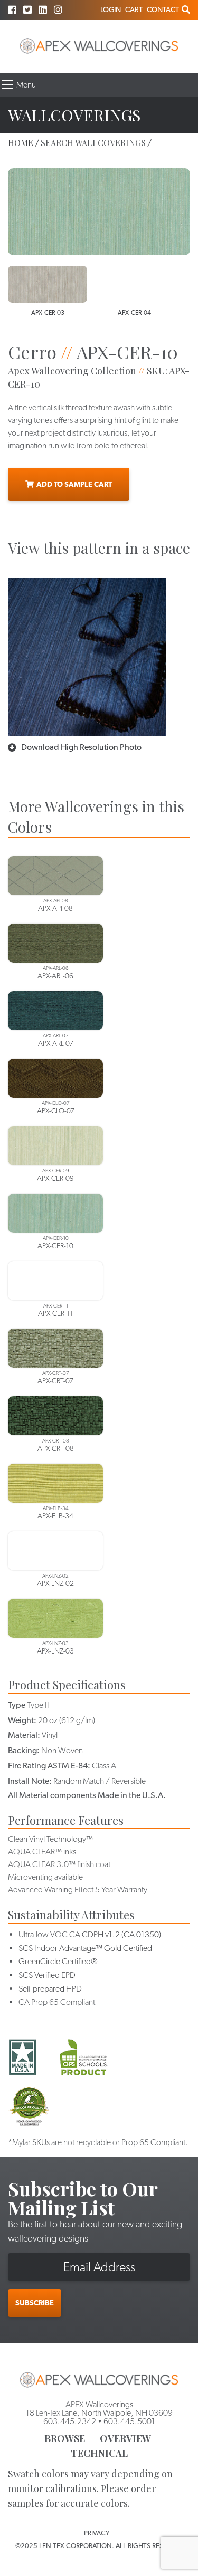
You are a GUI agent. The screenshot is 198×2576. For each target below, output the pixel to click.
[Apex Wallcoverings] (99, 46)
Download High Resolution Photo (81, 747)
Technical (99, 2453)
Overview (125, 2438)
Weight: (22, 1720)
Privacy (97, 2533)
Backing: (24, 1750)
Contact (163, 9)
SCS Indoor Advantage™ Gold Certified (85, 1948)
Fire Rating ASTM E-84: (49, 1766)
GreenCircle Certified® (58, 1961)
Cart (134, 9)
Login (111, 9)
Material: (24, 1735)
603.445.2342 (70, 2421)
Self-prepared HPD (50, 1989)
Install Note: (30, 1781)
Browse (65, 2438)
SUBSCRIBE (35, 2303)
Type (17, 1705)
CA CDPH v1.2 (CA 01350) (115, 1934)
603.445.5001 (129, 2421)
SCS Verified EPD (47, 1975)
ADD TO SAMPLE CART (74, 484)
